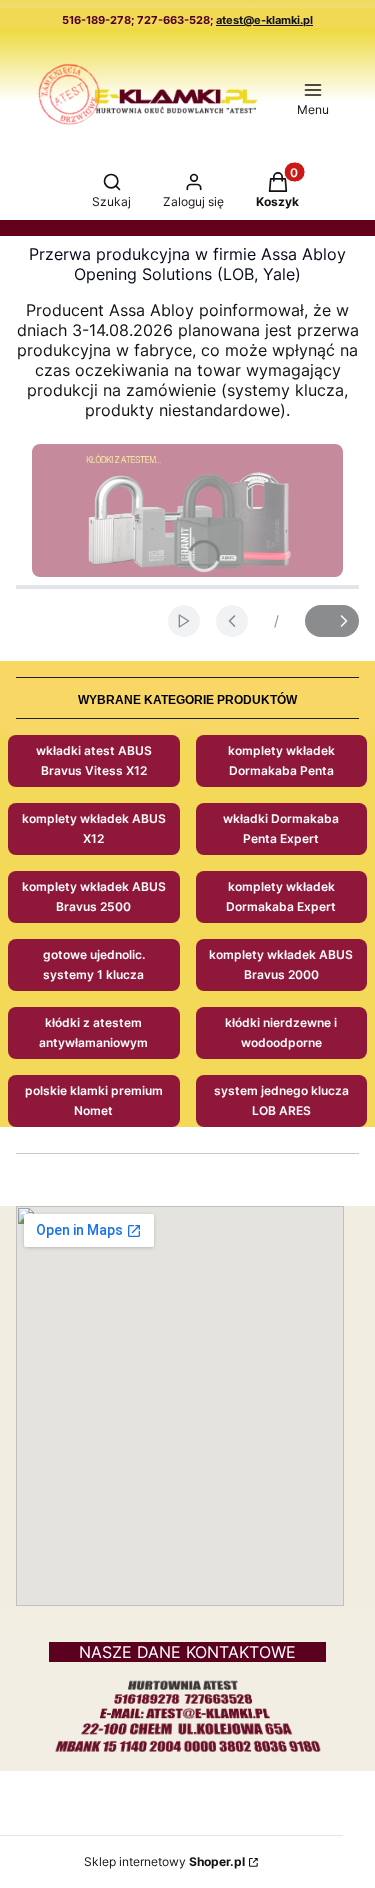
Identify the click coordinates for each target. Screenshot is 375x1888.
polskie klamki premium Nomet (94, 1100)
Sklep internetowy (164, 1861)
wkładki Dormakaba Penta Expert (281, 828)
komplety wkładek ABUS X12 (94, 828)
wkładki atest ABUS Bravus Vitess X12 (94, 760)
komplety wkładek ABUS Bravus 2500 (94, 896)
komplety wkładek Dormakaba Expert (281, 896)
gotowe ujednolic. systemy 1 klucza (94, 964)
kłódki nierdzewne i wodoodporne (281, 1032)
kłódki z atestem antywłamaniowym (93, 1032)
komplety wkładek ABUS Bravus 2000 (281, 964)
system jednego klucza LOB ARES (281, 1100)
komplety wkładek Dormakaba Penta (281, 760)
